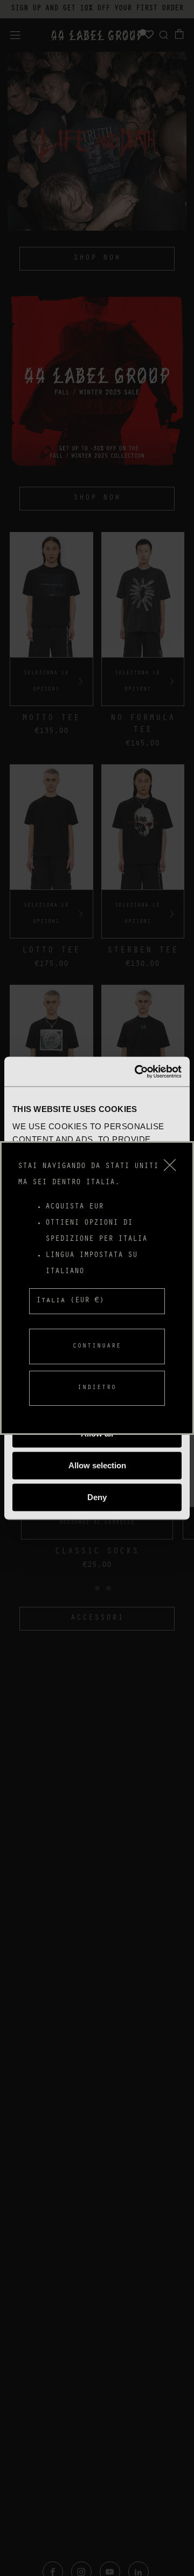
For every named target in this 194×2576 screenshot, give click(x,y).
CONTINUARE (97, 1346)
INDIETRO (97, 1388)
